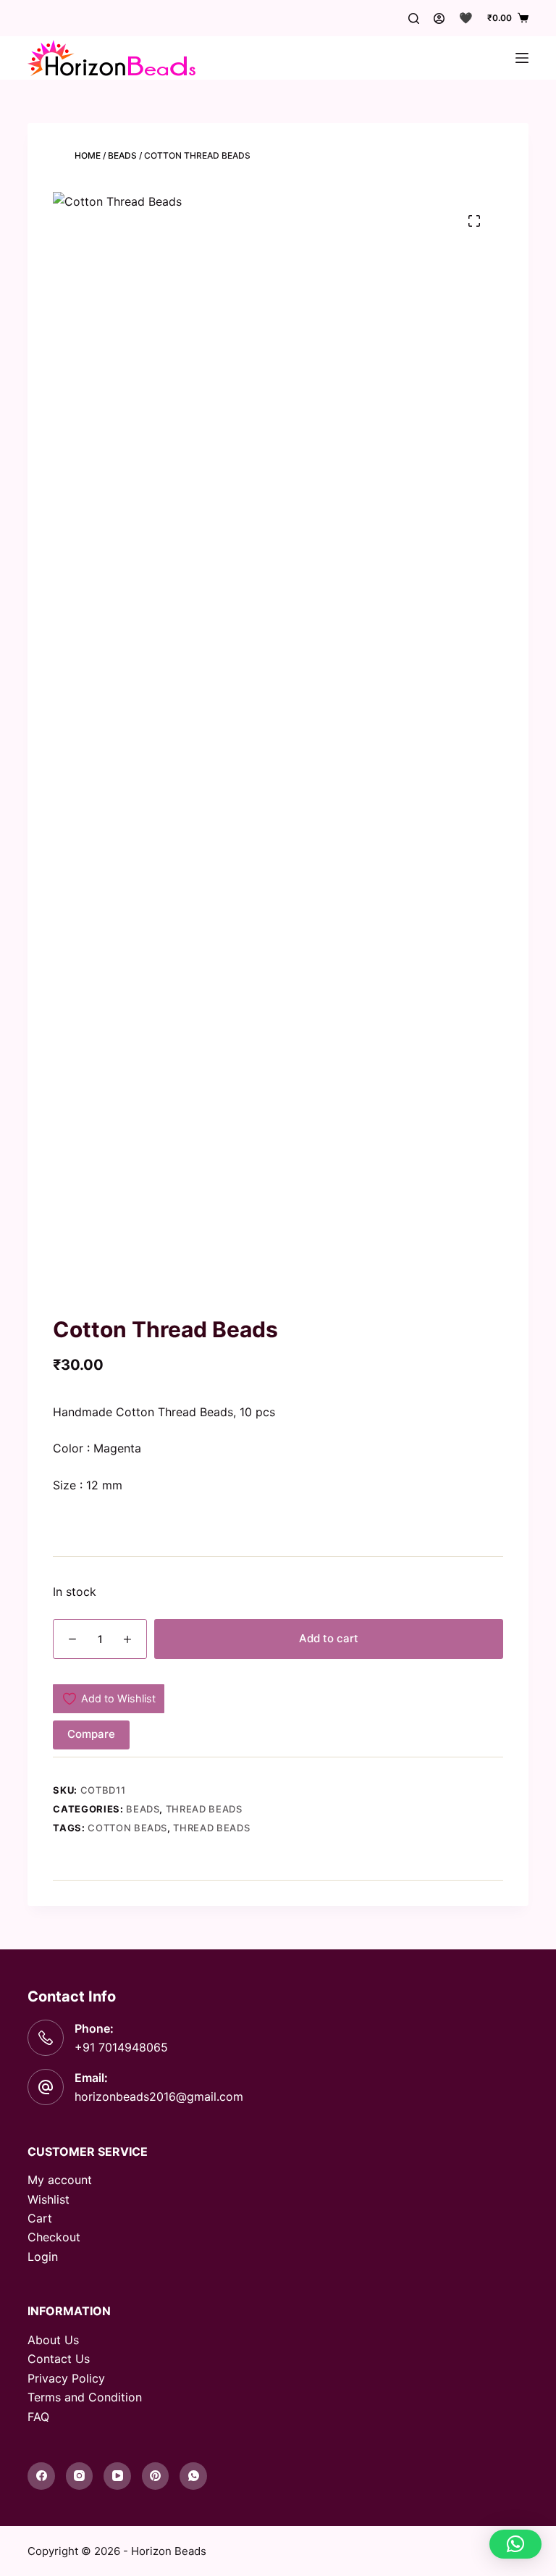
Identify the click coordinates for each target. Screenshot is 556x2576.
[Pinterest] (156, 2476)
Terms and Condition (85, 2397)
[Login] (439, 18)
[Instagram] (80, 2476)
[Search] (414, 18)
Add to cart (329, 1638)
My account (60, 2180)
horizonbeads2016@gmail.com (159, 2096)
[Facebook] (41, 2476)
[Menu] (522, 58)
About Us (53, 2340)
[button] (515, 2544)
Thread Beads (204, 1809)
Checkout (54, 2237)
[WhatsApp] (193, 2476)
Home (88, 155)
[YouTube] (117, 2476)
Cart (40, 2218)
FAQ (38, 2417)
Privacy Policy (66, 2378)
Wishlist (49, 2199)
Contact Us (59, 2359)
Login (43, 2257)
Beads (122, 155)
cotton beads (127, 1828)
